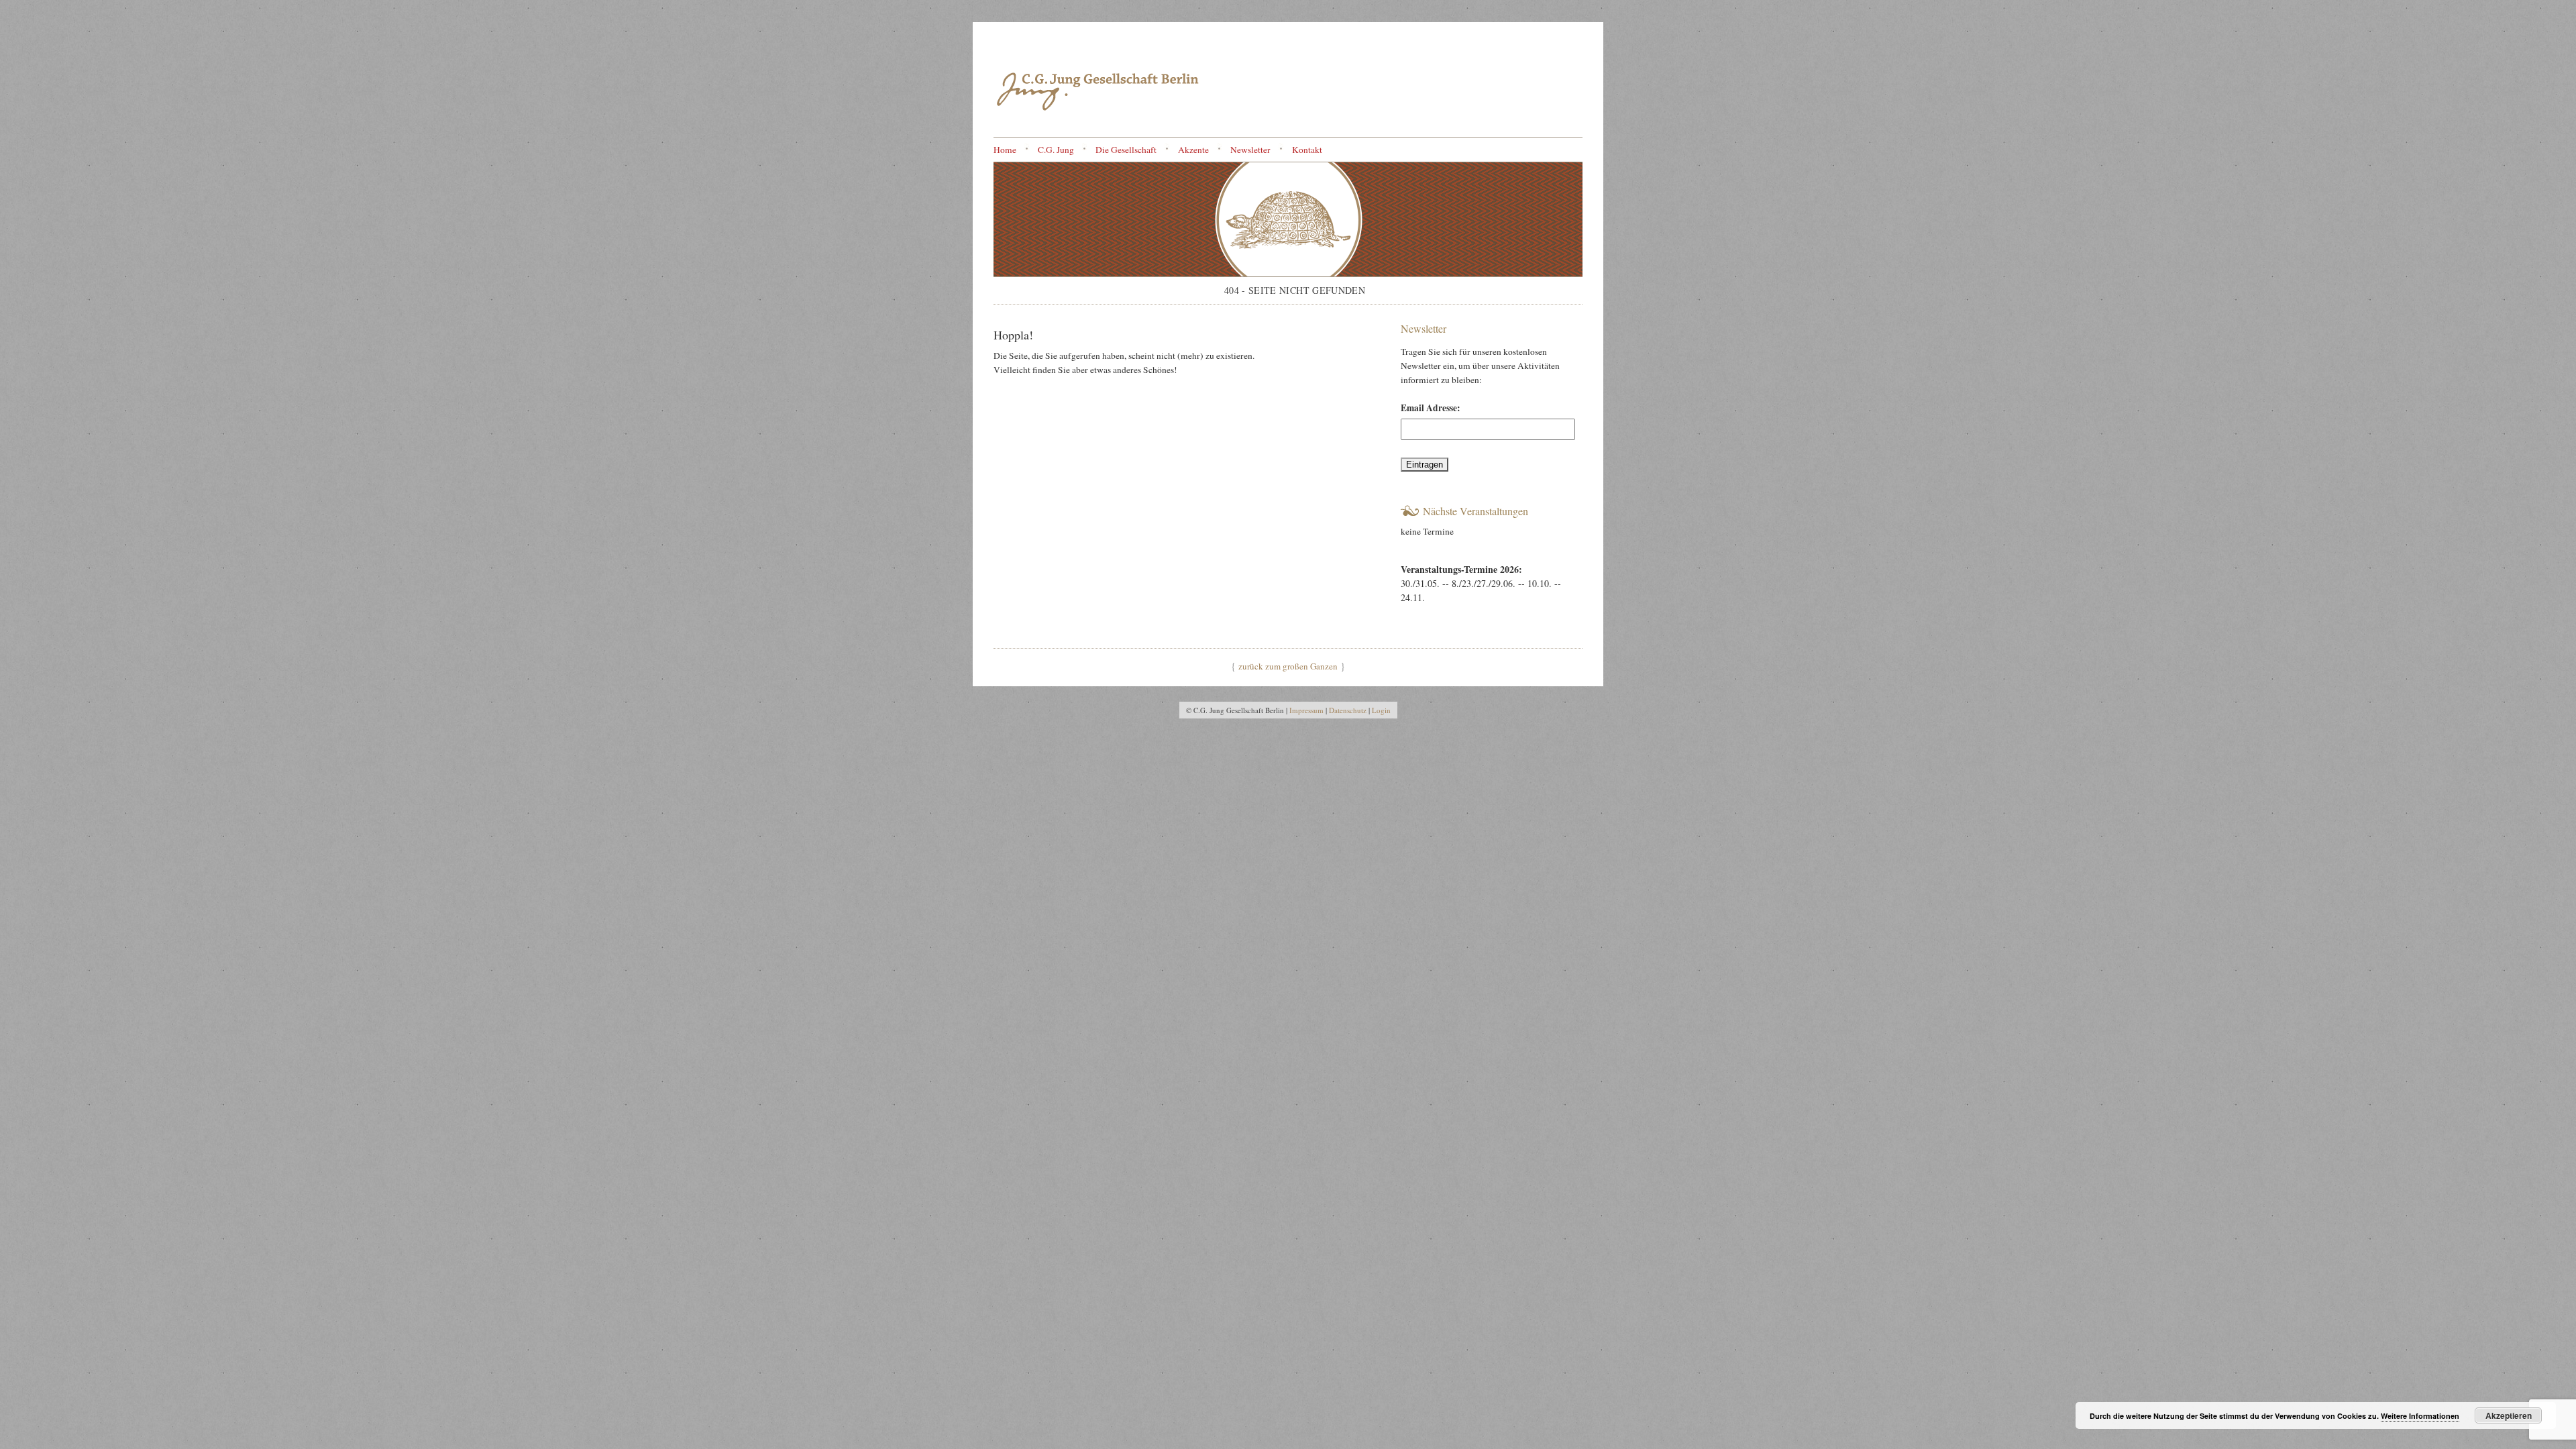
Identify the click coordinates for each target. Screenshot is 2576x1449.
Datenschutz (1348, 710)
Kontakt (1307, 150)
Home (1005, 150)
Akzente (1193, 150)
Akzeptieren (2509, 1415)
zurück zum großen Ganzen (1288, 666)
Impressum (1306, 710)
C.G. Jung (1056, 150)
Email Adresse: (1431, 408)
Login (1381, 710)
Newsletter (1250, 150)
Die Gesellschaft (1126, 150)
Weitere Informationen (2420, 1416)
